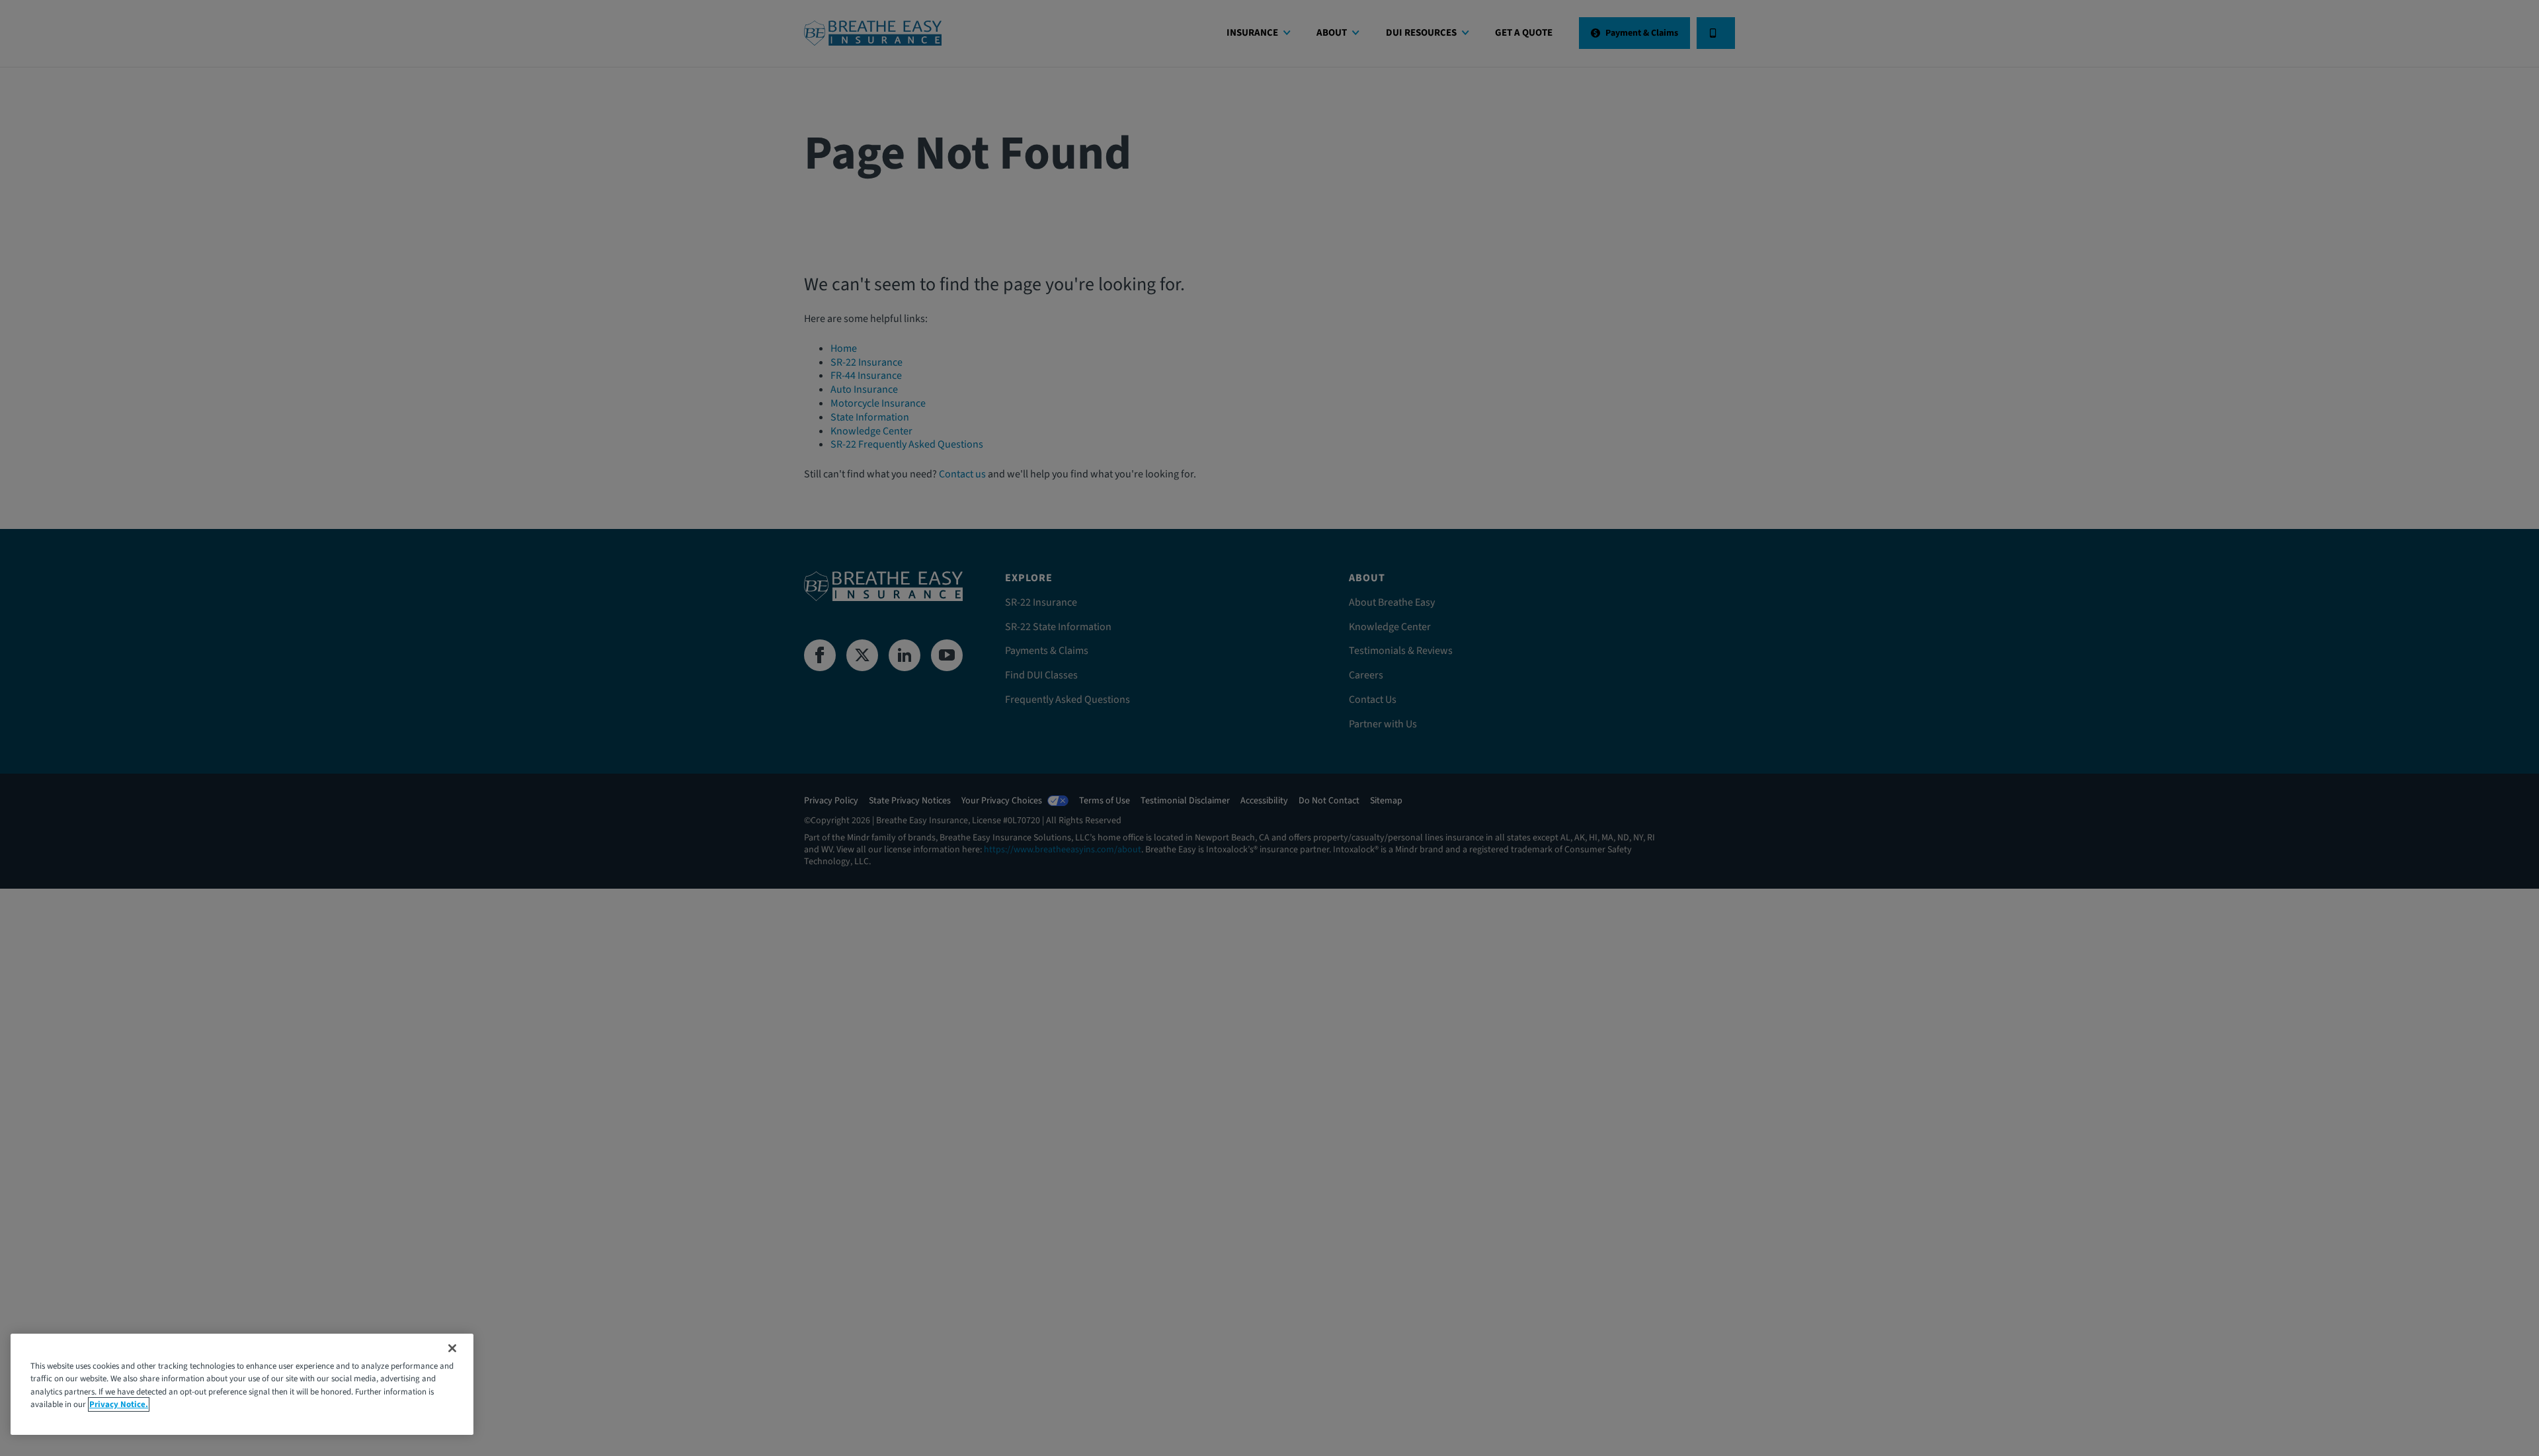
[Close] (452, 1348)
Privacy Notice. (119, 1404)
